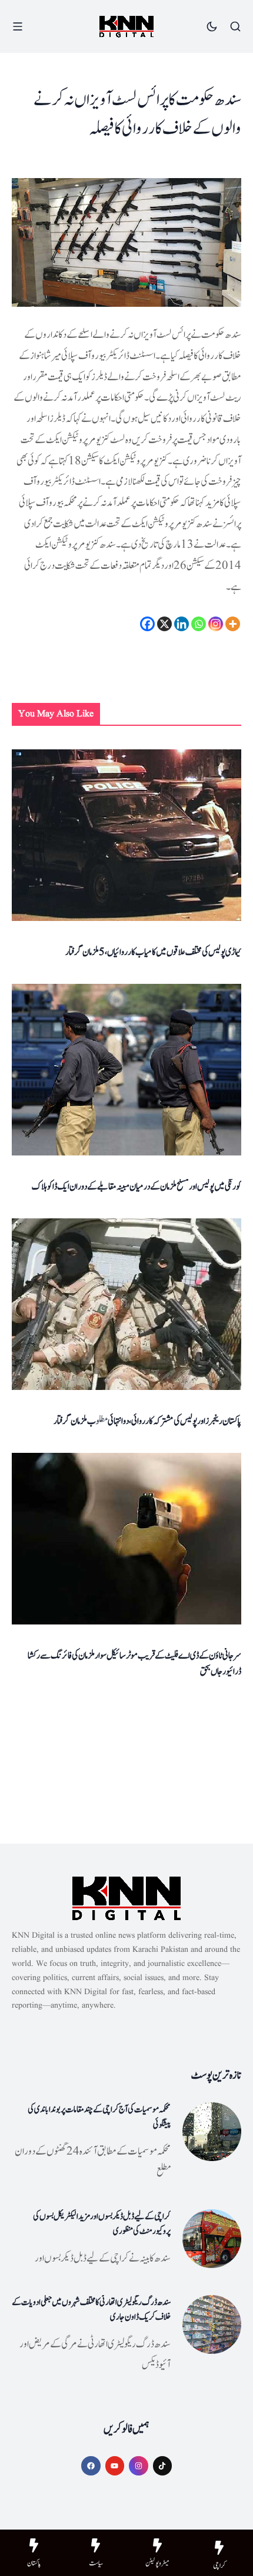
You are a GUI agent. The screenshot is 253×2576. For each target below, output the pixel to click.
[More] (233, 624)
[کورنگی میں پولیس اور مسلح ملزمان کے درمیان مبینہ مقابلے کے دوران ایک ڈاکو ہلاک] (126, 1070)
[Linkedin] (182, 624)
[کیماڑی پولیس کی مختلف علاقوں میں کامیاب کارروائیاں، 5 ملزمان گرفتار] (126, 835)
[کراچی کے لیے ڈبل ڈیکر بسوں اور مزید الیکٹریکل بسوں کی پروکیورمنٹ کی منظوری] (212, 2239)
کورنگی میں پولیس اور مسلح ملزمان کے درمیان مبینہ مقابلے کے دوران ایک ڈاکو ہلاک (137, 1187)
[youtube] (115, 2466)
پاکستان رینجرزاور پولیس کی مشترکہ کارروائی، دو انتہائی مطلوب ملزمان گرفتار (147, 1421)
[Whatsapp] (199, 624)
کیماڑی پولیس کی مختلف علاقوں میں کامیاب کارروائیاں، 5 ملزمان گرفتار (153, 952)
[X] (164, 624)
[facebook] (91, 2466)
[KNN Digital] (126, 27)
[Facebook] (147, 624)
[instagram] (139, 2466)
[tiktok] (163, 2466)
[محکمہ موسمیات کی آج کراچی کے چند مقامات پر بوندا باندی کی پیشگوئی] (212, 2132)
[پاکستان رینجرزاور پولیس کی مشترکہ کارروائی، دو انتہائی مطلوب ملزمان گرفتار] (126, 1304)
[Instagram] (216, 624)
